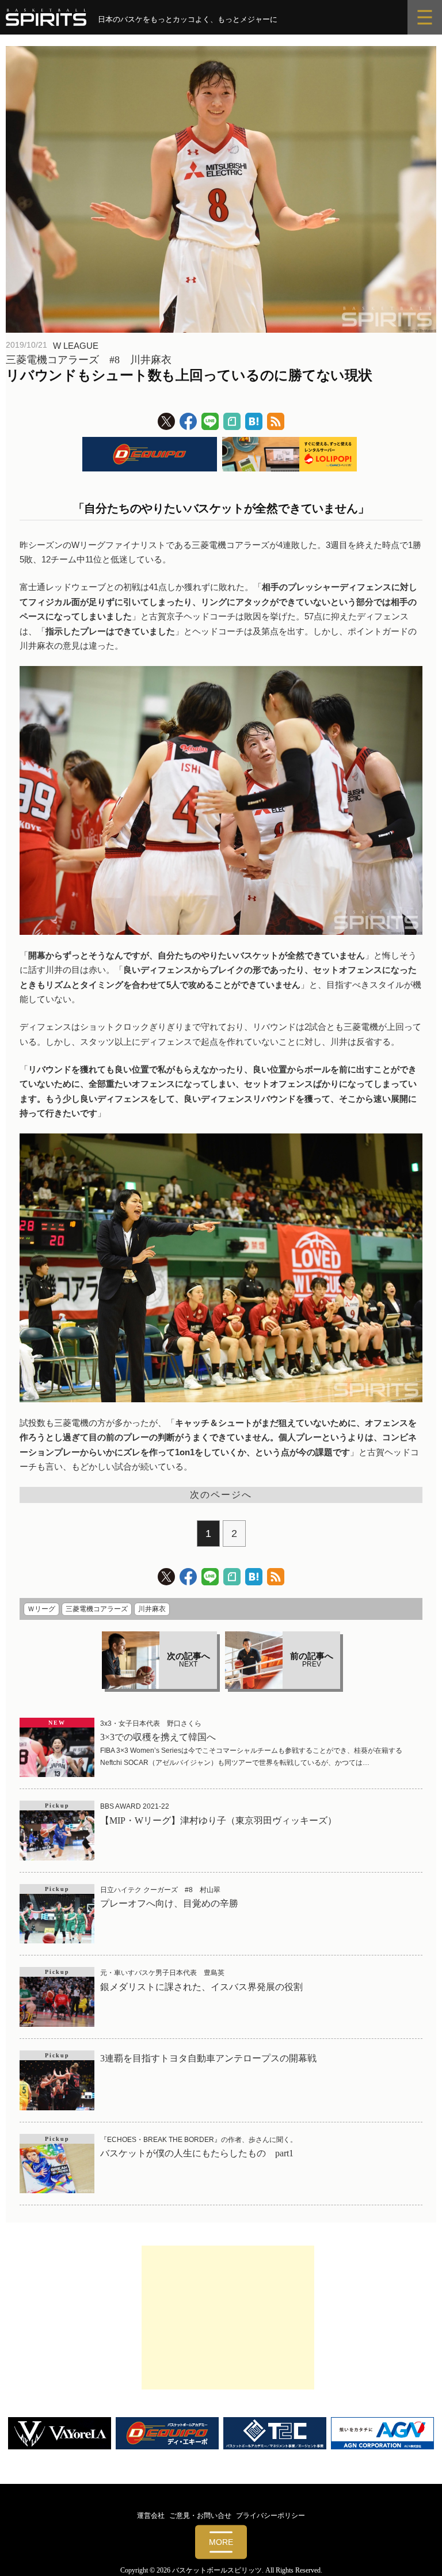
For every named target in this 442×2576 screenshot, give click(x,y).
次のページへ (221, 1495)
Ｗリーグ (41, 1609)
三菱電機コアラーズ (97, 1609)
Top (415, 2549)
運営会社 (151, 2516)
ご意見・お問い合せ (200, 2516)
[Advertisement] (228, 2318)
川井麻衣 (152, 1609)
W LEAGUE (76, 346)
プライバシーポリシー (270, 2516)
